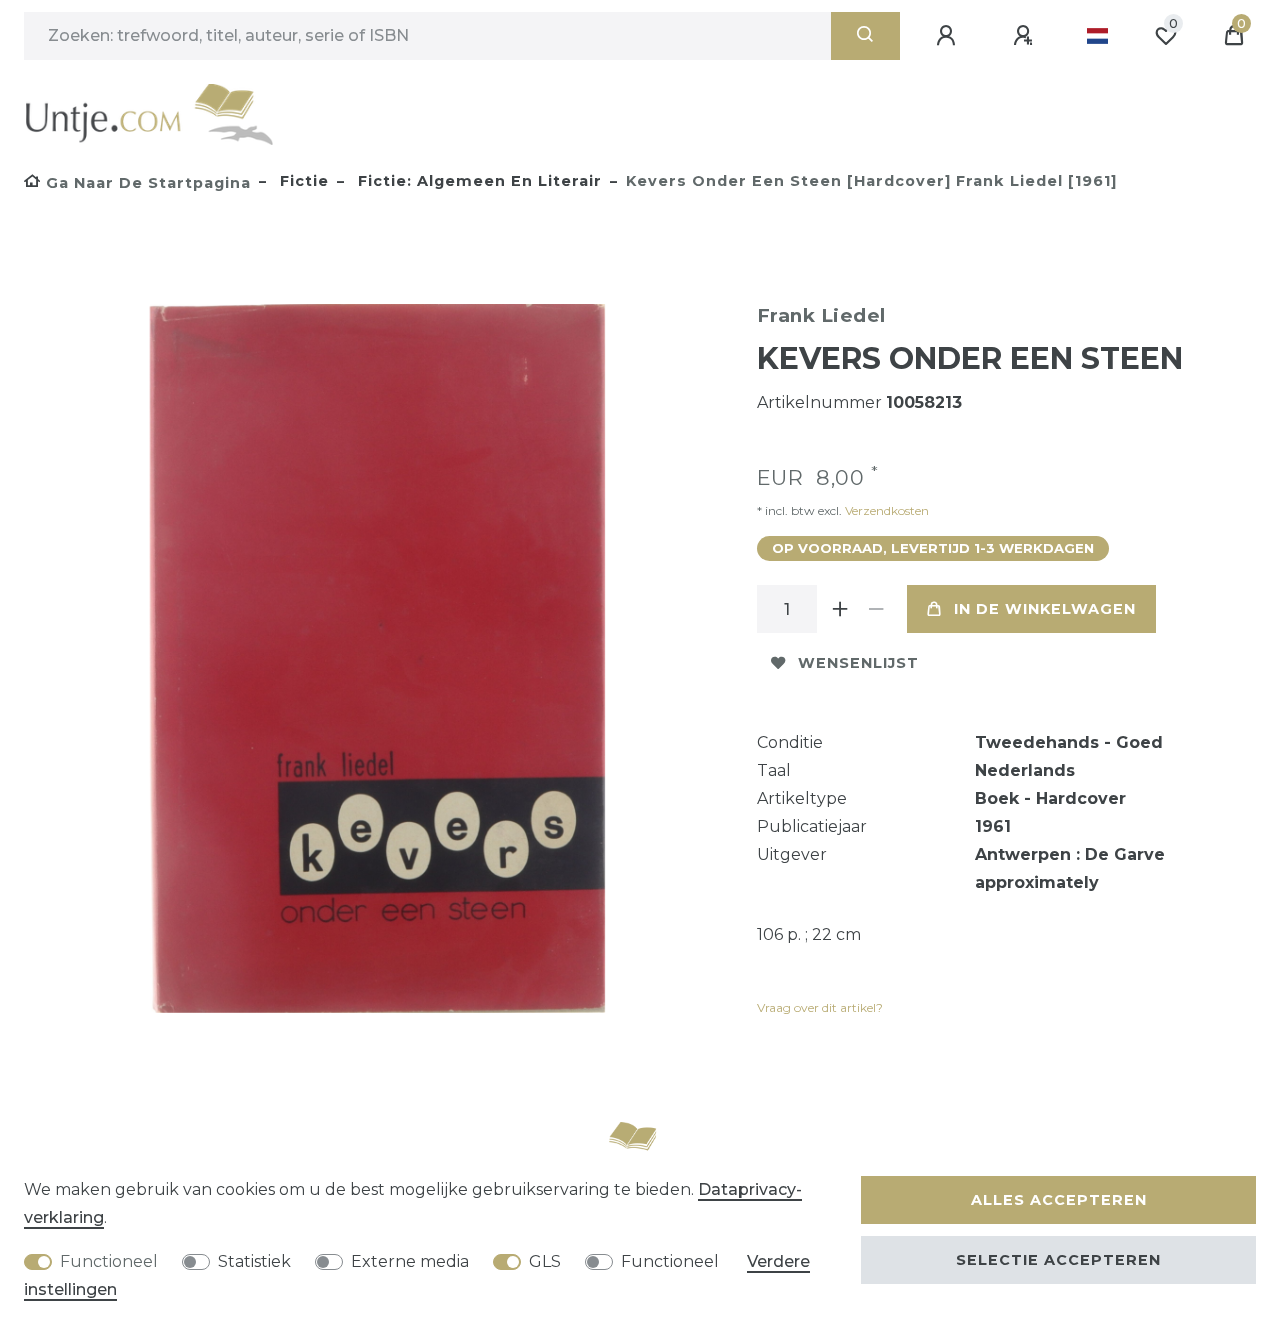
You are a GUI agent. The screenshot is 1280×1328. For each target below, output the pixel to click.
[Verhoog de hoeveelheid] (841, 609)
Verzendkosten (885, 510)
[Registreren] (1026, 36)
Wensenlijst (858, 663)
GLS (545, 1261)
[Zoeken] (865, 36)
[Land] (1097, 36)
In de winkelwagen (1045, 609)
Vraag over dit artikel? (820, 1007)
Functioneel (109, 1261)
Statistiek (254, 1261)
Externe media (410, 1261)
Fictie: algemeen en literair (477, 181)
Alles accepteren (1059, 1200)
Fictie (302, 181)
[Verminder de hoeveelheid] (877, 609)
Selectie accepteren (1058, 1260)
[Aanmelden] (949, 36)
